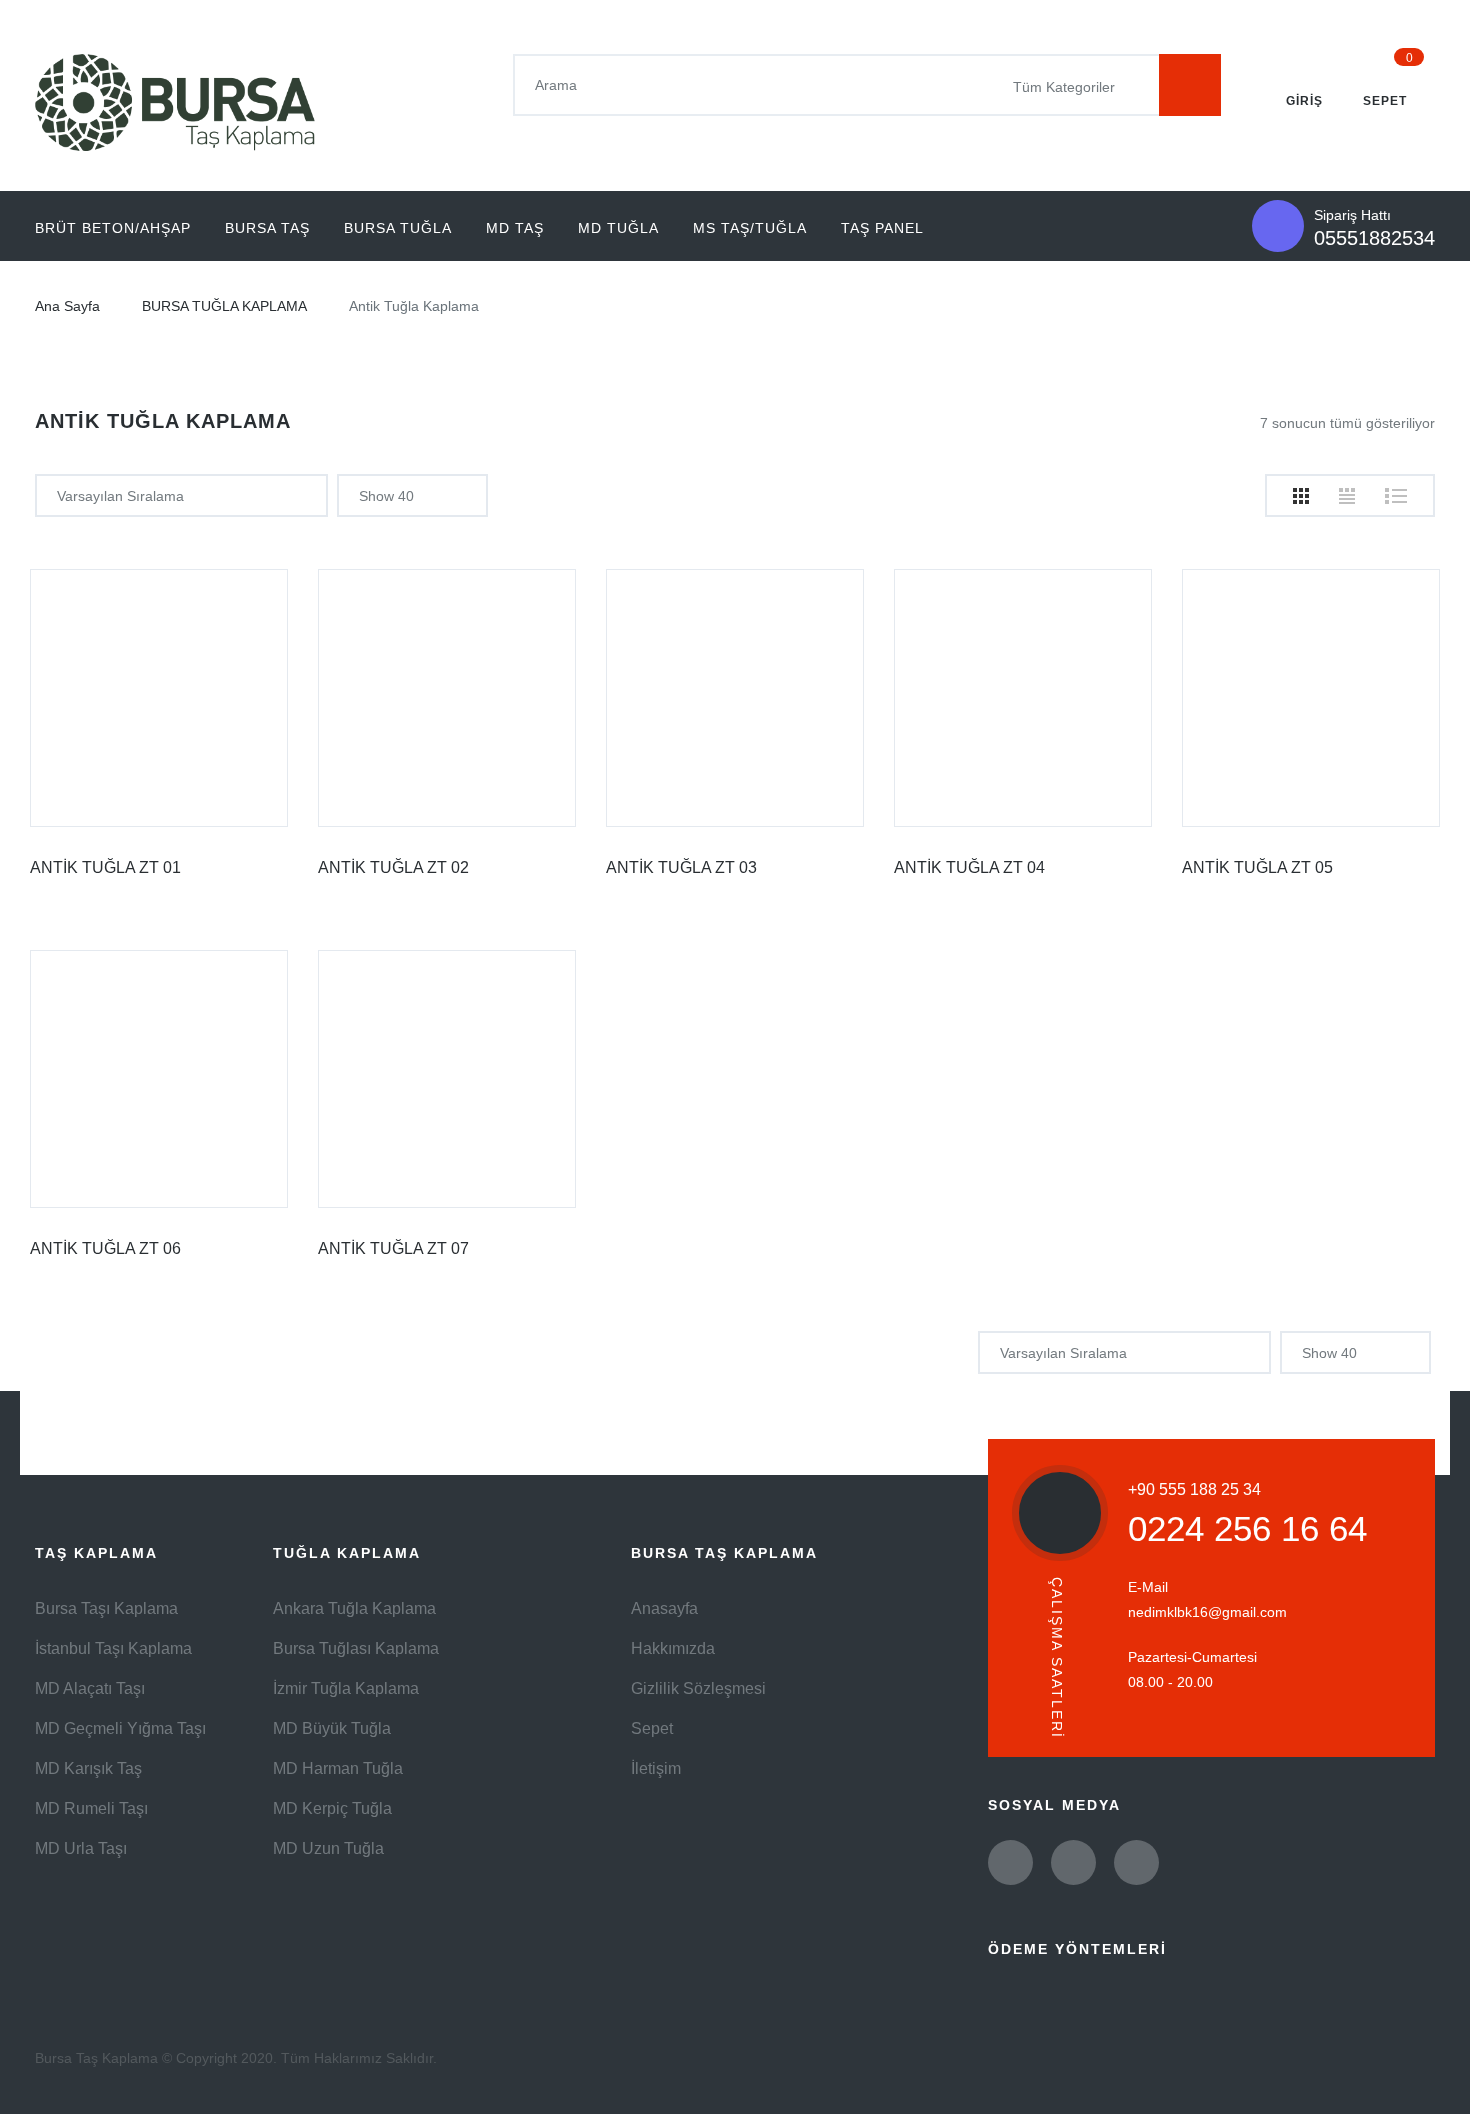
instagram (1136, 1862)
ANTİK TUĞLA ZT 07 (393, 1248)
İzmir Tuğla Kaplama (346, 1688)
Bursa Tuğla (398, 228)
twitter (1010, 1862)
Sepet (652, 1728)
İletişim (656, 1768)
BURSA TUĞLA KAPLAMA (224, 306)
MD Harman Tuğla (338, 1768)
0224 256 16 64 (1247, 1528)
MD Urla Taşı (81, 1848)
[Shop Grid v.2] (1347, 496)
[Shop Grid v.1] (1301, 496)
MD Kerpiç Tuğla (332, 1808)
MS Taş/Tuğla (750, 228)
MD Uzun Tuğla (328, 1848)
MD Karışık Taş (88, 1768)
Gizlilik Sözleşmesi (698, 1688)
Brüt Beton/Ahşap (113, 228)
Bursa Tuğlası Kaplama (356, 1648)
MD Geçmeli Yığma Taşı (120, 1728)
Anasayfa (664, 1608)
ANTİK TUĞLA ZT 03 (681, 867)
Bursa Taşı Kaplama (106, 1608)
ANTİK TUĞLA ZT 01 (105, 867)
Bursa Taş (267, 228)
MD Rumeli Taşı (91, 1808)
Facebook (1073, 1862)
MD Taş (515, 228)
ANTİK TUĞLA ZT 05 (1257, 867)
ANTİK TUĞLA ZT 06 (105, 1248)
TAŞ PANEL (882, 228)
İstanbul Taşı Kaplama (113, 1648)
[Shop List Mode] (1396, 496)
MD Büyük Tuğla (332, 1728)
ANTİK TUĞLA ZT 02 (393, 867)
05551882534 (1374, 238)
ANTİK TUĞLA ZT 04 (969, 867)
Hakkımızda (673, 1648)
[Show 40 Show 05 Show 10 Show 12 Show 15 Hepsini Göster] (412, 495)
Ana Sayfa (67, 306)
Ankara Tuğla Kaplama (354, 1608)
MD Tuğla (618, 228)
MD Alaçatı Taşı (90, 1688)
